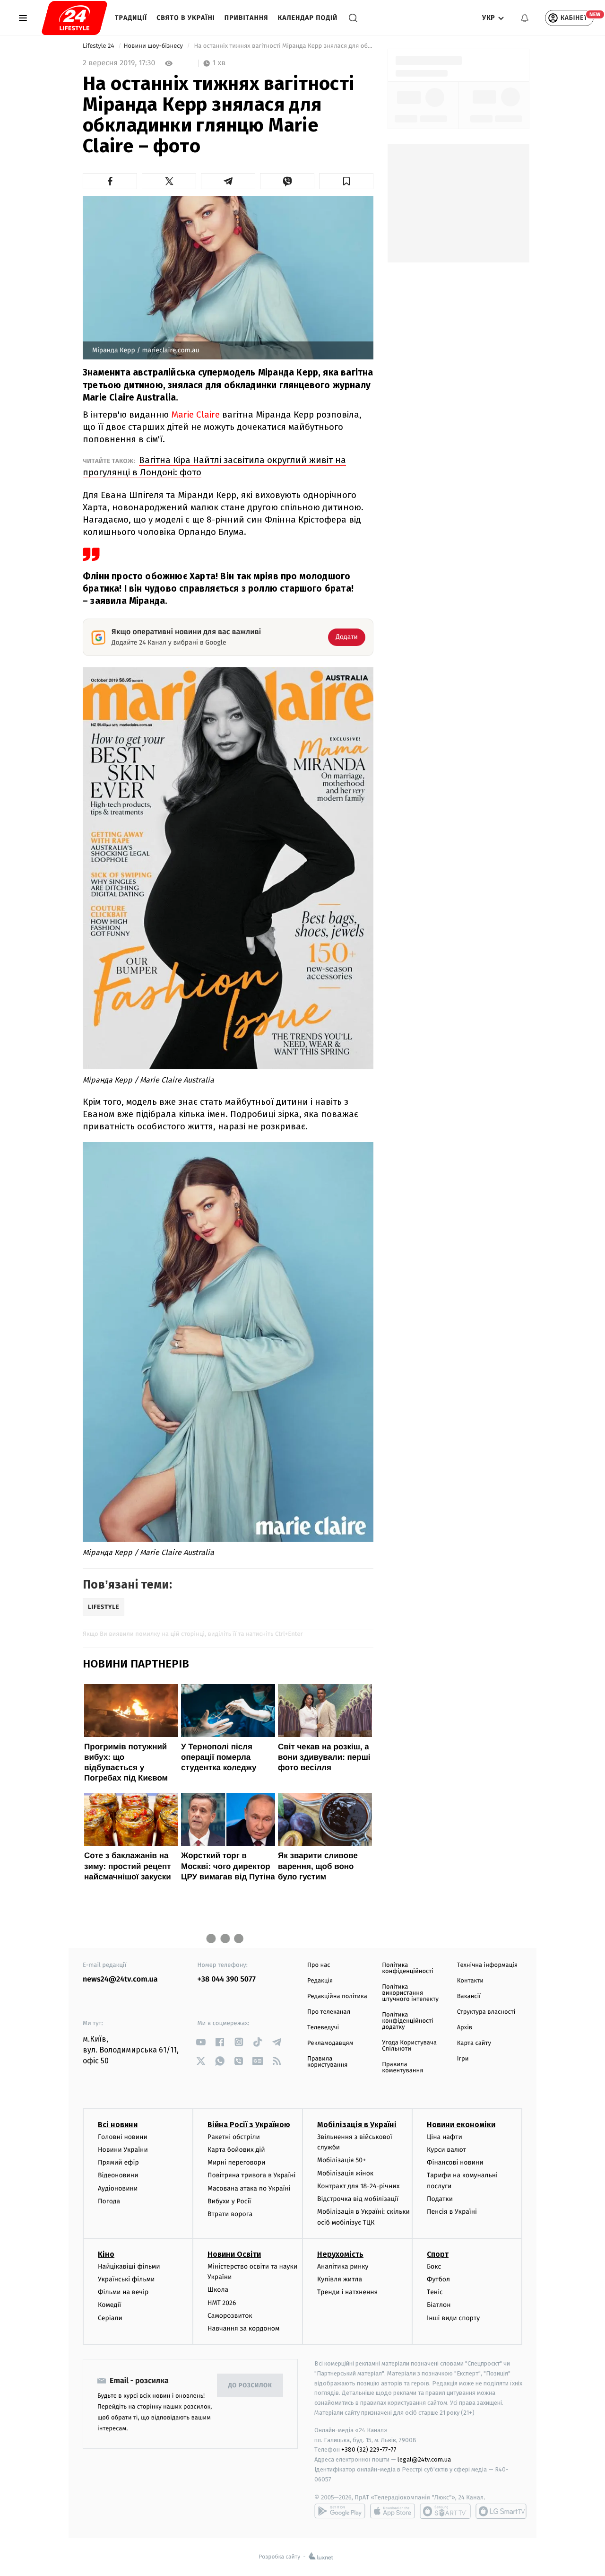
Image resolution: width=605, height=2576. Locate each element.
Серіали (110, 2318)
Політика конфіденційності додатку (408, 2021)
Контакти (470, 1981)
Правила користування (327, 2062)
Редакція (320, 1981)
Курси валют (446, 2150)
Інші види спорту (453, 2318)
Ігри (463, 2059)
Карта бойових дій (236, 2150)
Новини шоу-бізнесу (154, 46)
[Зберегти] (346, 181)
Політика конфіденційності (408, 1968)
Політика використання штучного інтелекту (410, 1993)
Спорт (438, 2254)
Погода (109, 2201)
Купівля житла (340, 2279)
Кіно (106, 2254)
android (340, 2511)
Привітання (246, 18)
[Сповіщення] (525, 18)
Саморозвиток (230, 2316)
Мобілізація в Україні (357, 2125)
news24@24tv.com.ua (120, 1979)
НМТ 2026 (222, 2303)
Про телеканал (329, 2012)
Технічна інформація (487, 1965)
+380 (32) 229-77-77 (369, 2449)
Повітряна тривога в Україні (251, 2175)
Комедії (109, 2305)
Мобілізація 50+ (341, 2160)
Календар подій (308, 18)
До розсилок (250, 2386)
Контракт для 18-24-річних (358, 2186)
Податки (440, 2199)
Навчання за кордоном (243, 2328)
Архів (465, 2028)
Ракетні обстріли (234, 2137)
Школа (218, 2290)
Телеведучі (323, 2028)
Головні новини (123, 2137)
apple (393, 2511)
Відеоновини (118, 2175)
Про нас (319, 1965)
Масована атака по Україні (249, 2188)
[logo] (74, 18)
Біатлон (439, 2305)
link (201, 2042)
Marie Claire (195, 415)
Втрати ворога (230, 2214)
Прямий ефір (118, 2162)
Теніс (435, 2292)
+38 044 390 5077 (227, 1979)
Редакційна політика (337, 1996)
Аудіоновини (118, 2188)
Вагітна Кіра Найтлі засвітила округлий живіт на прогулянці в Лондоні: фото (214, 466)
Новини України (123, 2150)
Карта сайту (474, 2043)
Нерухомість (340, 2254)
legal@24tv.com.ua (424, 2459)
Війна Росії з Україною (249, 2125)
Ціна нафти (445, 2137)
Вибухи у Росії (229, 2201)
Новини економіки (461, 2125)
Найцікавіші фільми (129, 2266)
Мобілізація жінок (345, 2173)
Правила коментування (402, 2068)
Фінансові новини (455, 2162)
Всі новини (118, 2125)
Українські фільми (126, 2279)
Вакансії (469, 1996)
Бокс (434, 2266)
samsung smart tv (501, 2511)
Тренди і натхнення (347, 2292)
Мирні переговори (236, 2162)
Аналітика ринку (343, 2266)
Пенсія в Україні (452, 2212)
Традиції (131, 18)
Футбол (438, 2279)
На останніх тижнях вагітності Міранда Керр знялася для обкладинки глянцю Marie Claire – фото (283, 46)
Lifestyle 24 (99, 46)
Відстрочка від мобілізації (358, 2199)
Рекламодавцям (330, 2043)
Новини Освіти (234, 2254)
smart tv (445, 2511)
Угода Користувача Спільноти (409, 2046)
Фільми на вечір (123, 2292)
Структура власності (486, 2012)
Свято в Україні (186, 18)
